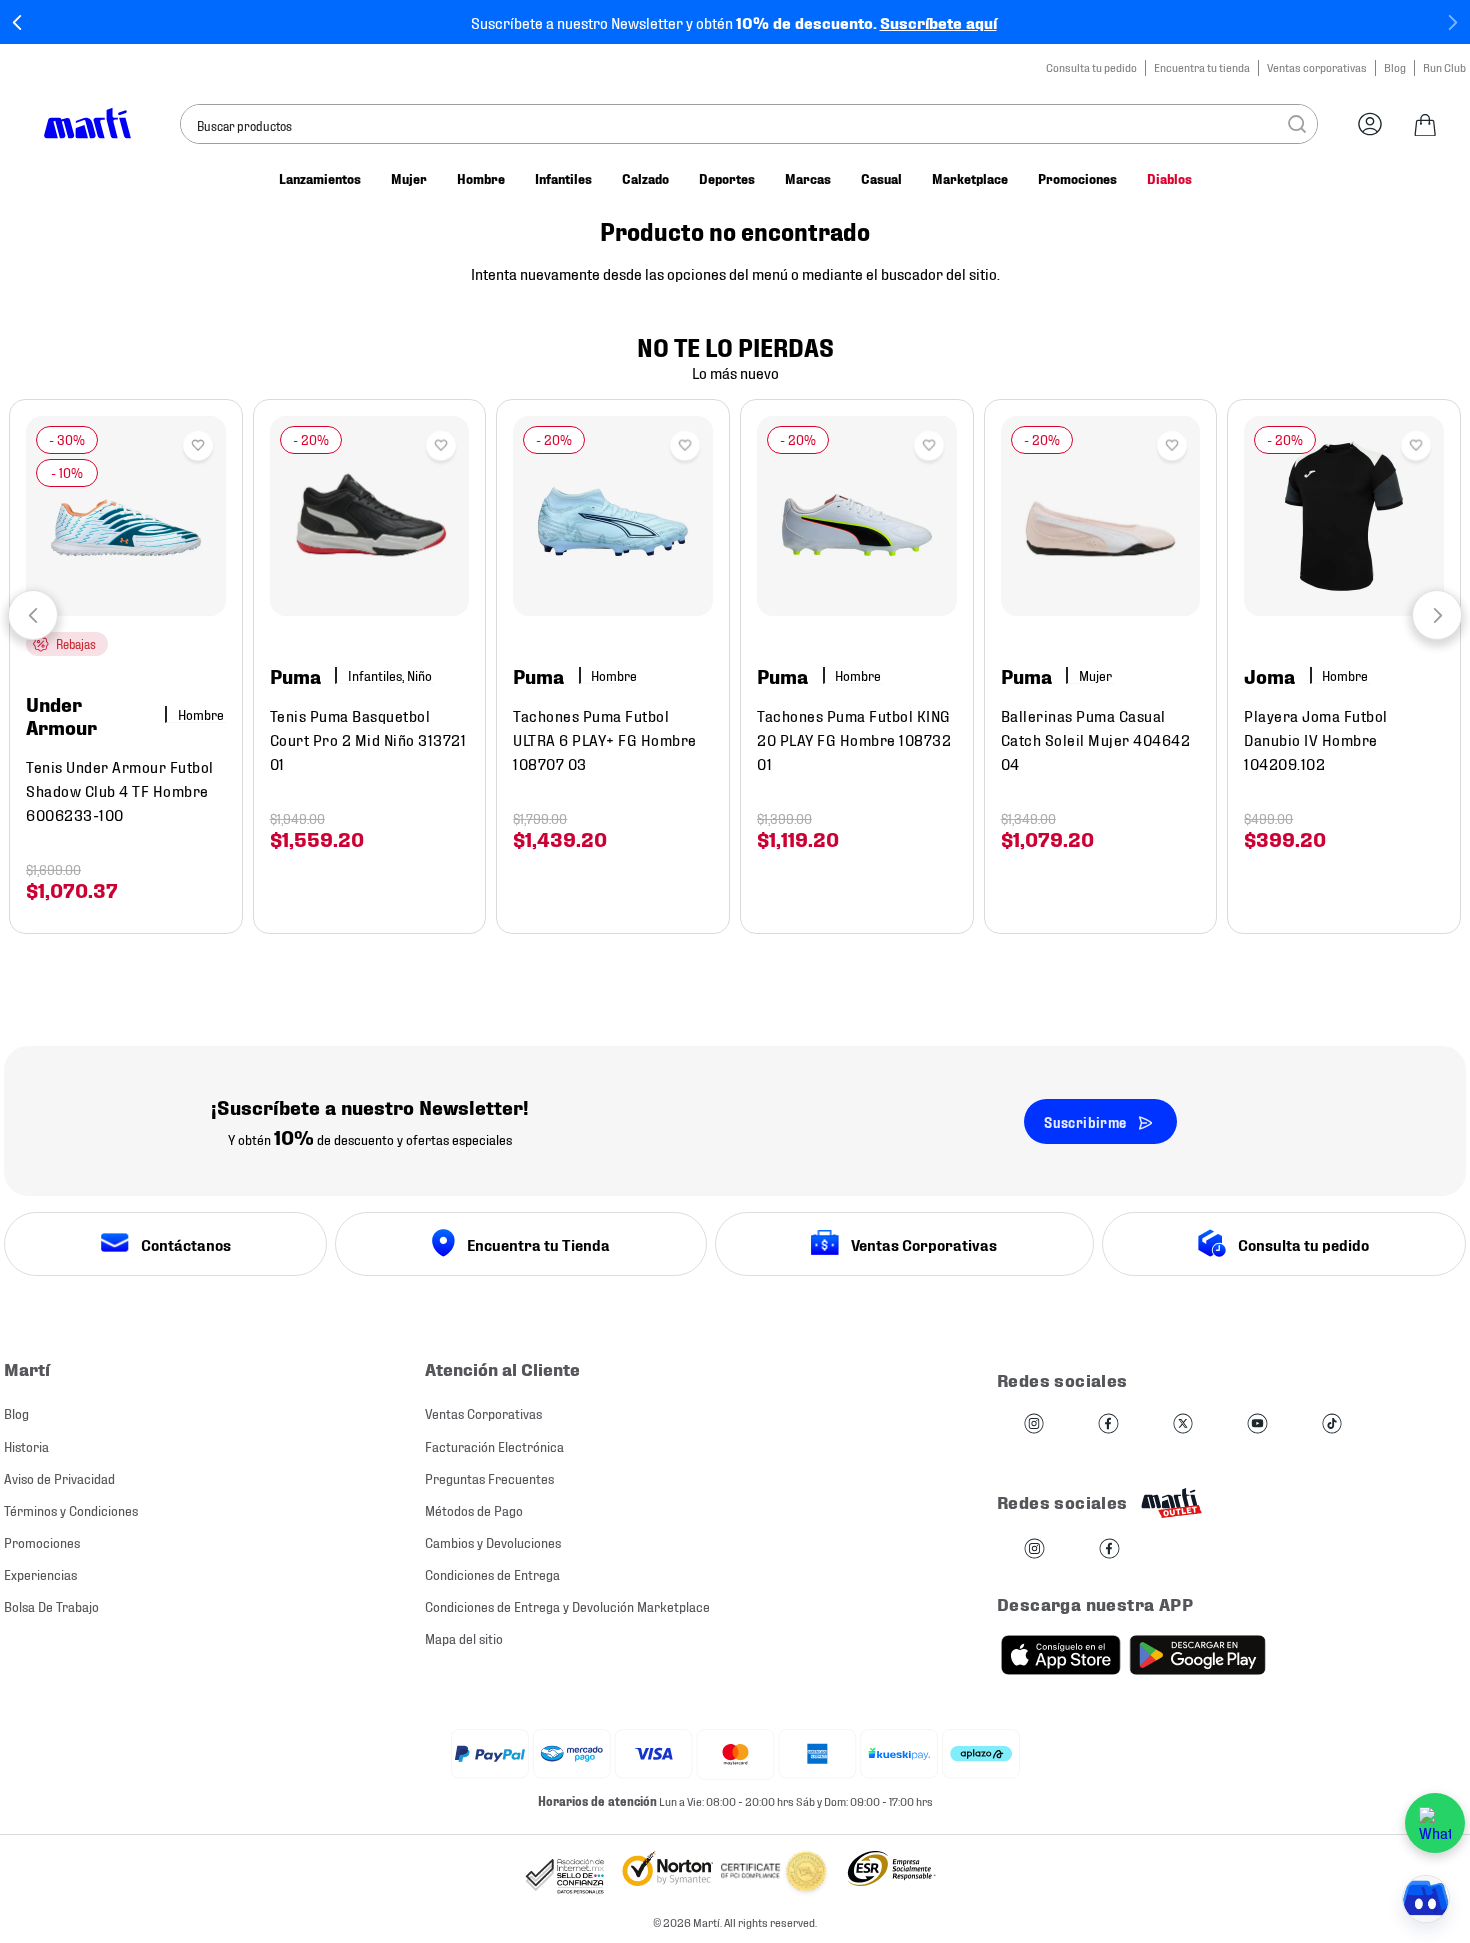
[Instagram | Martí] (1034, 1424)
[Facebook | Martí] (1108, 1424)
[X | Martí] (1183, 1424)
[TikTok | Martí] (1332, 1424)
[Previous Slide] (17, 22)
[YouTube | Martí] (1257, 1424)
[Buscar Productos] (1297, 124)
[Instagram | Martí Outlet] (1034, 1549)
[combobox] (749, 124)
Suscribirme (1085, 1121)
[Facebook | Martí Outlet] (1109, 1549)
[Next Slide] (1452, 22)
